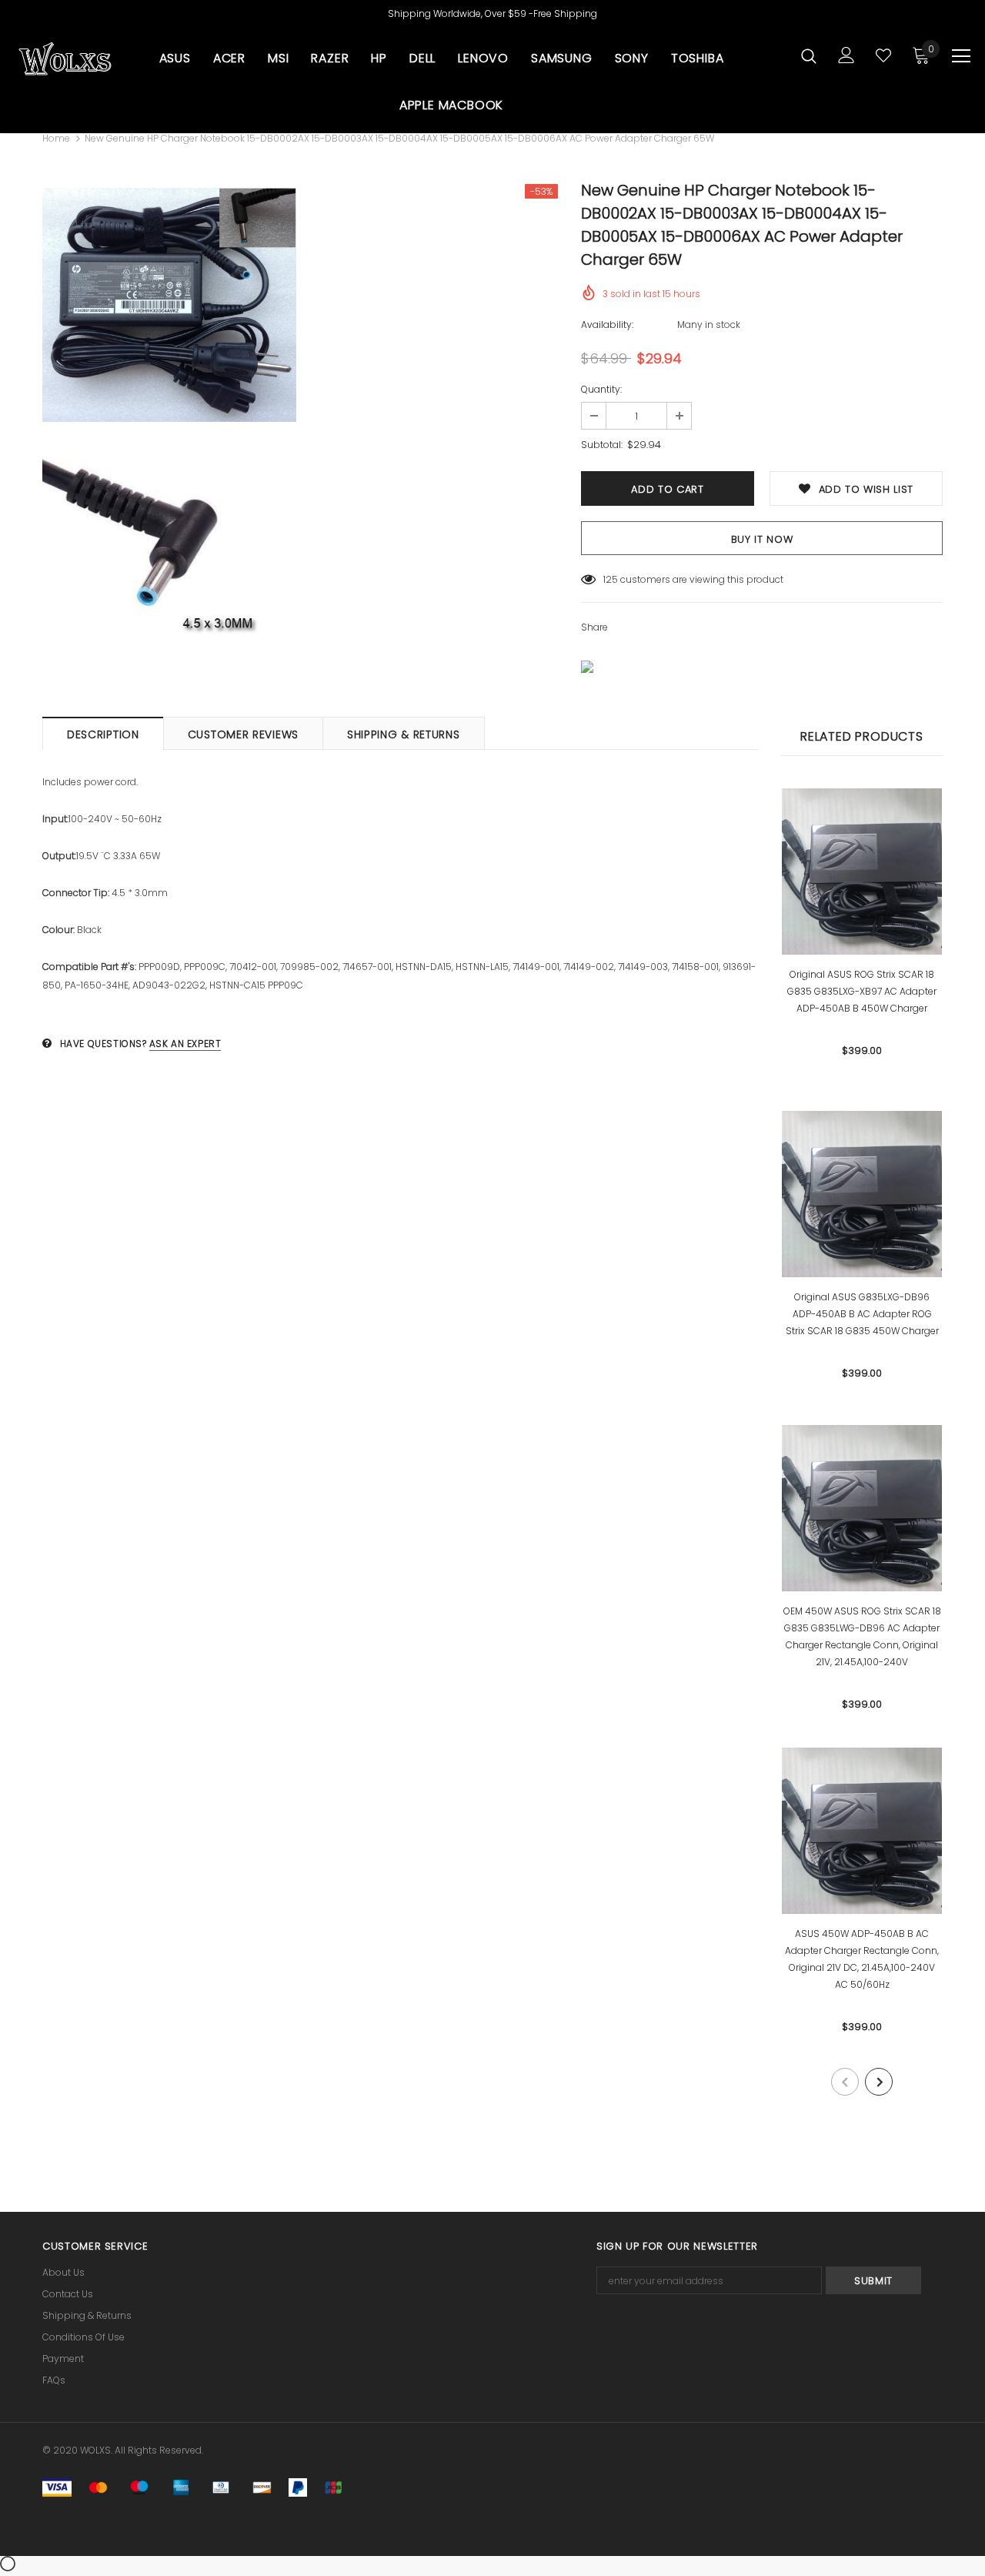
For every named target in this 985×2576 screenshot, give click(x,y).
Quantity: (601, 389)
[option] (169, 428)
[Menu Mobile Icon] (961, 56)
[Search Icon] (809, 55)
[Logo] (65, 59)
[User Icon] (846, 55)
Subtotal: (602, 445)
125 (611, 579)
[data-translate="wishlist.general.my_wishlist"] (883, 55)
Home (56, 138)
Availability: (607, 325)
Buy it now (762, 539)
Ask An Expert (185, 1044)
